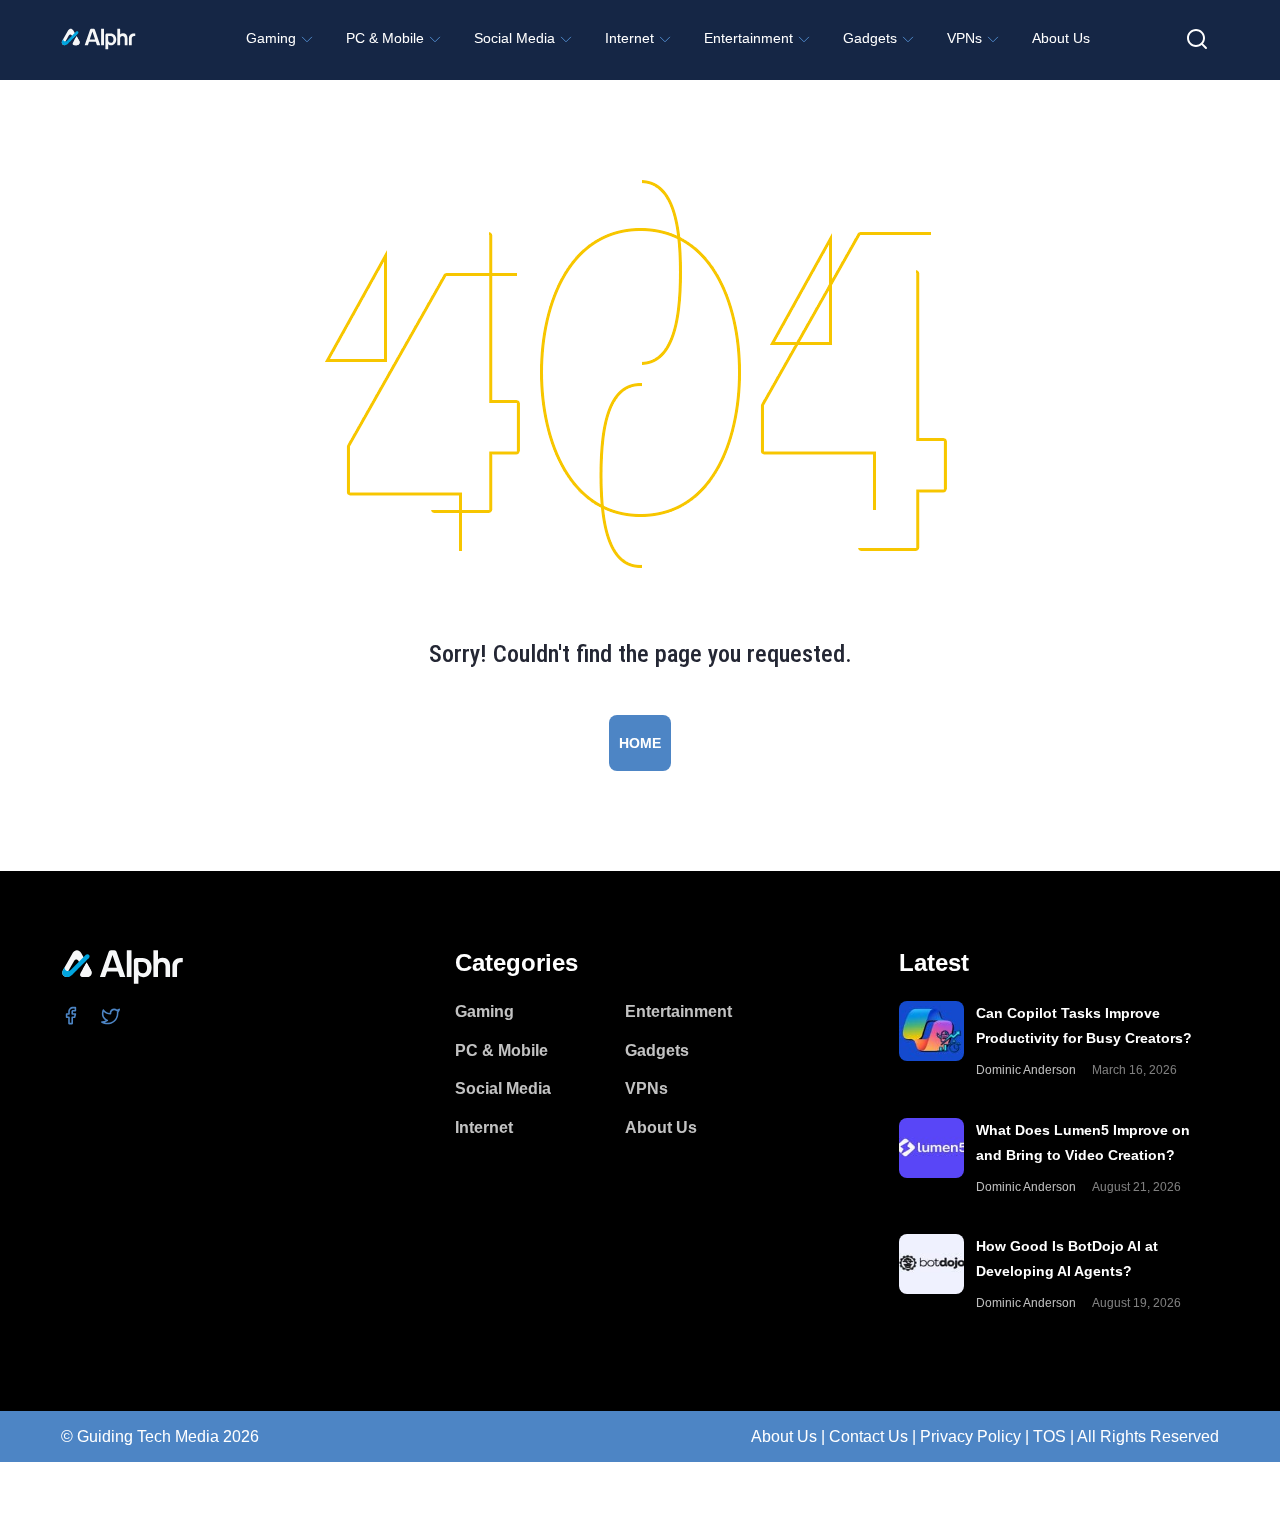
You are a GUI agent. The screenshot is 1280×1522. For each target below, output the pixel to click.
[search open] (1197, 39)
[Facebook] (71, 1015)
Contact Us (868, 1436)
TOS (1049, 1436)
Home (640, 743)
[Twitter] (111, 1015)
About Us (784, 1436)
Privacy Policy (970, 1436)
